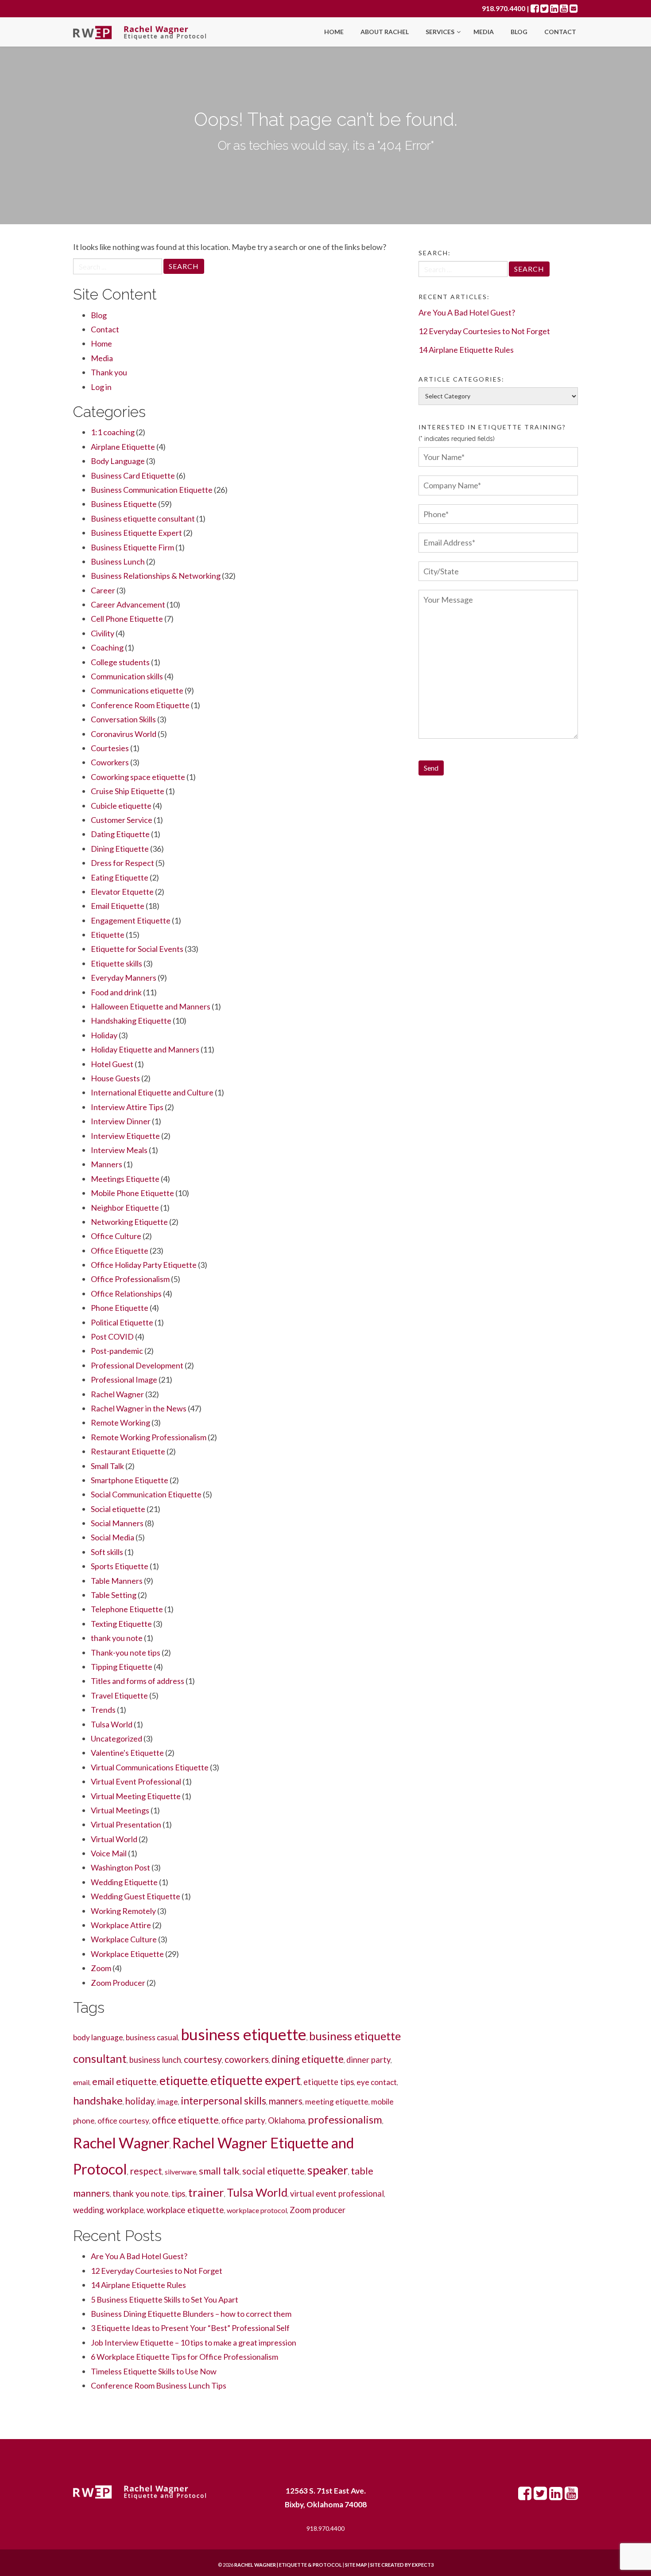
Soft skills (107, 1552)
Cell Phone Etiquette (127, 619)
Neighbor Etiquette (125, 1208)
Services (441, 32)
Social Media (112, 1537)
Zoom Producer (118, 1983)
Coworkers (110, 762)
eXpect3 (423, 2565)
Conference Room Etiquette (140, 705)
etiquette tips (329, 2082)
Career (103, 590)
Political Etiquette (122, 1322)
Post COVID (112, 1337)
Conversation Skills (123, 719)
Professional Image (124, 1380)
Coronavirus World (124, 734)
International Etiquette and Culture (152, 1092)
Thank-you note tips (126, 1652)
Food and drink (116, 992)
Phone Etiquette (120, 1308)
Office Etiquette (120, 1251)
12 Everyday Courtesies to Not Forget (157, 2271)
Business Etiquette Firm (132, 547)
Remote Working (120, 1422)
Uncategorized (116, 1738)
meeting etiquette (337, 2102)
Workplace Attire (121, 1925)
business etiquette (244, 2034)
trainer (206, 2192)
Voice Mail (109, 1853)
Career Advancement (128, 604)
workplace (125, 2210)
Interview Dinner (121, 1121)
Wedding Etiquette (124, 1882)
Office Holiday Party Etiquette (144, 1265)
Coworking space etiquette (138, 777)
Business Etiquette (124, 504)
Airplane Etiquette (123, 447)
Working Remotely (123, 1911)
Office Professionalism (130, 1279)
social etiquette (273, 2171)
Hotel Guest (112, 1064)
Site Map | (378, 2565)
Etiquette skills (116, 963)
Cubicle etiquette (121, 806)
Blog (519, 32)
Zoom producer (318, 2210)
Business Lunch (118, 561)
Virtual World (114, 1839)
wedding (88, 2210)
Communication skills (127, 676)
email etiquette (124, 2081)
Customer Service (122, 820)
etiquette (184, 2081)
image (168, 2102)
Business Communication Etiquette (152, 490)
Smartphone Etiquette (130, 1480)
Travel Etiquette (119, 1695)
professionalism (345, 2119)
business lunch (155, 2060)
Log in (101, 387)
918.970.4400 (504, 8)
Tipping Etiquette (122, 1667)
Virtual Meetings (120, 1810)
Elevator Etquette (122, 892)
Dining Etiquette (120, 849)
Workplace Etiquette (127, 1954)
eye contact (377, 2082)
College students (120, 662)
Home (334, 32)
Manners (107, 1164)
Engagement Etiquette (131, 920)
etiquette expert (256, 2080)
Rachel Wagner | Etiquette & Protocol (288, 2565)
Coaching (107, 647)
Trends (103, 1710)
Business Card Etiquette (133, 475)
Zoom (101, 1968)
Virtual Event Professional (136, 1781)
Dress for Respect (122, 863)
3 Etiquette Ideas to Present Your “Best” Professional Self (190, 2328)
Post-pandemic (117, 1351)
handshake (98, 2100)
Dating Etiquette (120, 834)
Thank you (109, 372)
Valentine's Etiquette (127, 1753)
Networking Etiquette (129, 1222)
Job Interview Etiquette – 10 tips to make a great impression (194, 2342)
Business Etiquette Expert (136, 533)
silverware (180, 2172)
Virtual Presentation (126, 1824)
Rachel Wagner (117, 1394)
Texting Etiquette (121, 1624)
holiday (140, 2101)
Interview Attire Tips (127, 1107)
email (81, 2082)
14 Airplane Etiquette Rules (138, 2285)
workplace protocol (257, 2210)
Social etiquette (118, 1509)
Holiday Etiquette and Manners (145, 1049)
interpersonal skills (223, 2101)
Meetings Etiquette (125, 1179)
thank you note (117, 1638)
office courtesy (123, 2121)
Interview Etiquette (125, 1136)
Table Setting (114, 1595)
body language (98, 2037)
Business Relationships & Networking (156, 576)
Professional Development (137, 1365)
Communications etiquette (137, 690)
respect (146, 2171)
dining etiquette (308, 2059)
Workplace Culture (124, 1939)
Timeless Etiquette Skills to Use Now (154, 2371)
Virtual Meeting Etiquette (136, 1796)
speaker (328, 2170)
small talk (219, 2171)
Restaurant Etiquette (128, 1451)
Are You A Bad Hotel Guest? (139, 2256)
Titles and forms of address (138, 1681)
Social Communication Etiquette (146, 1494)
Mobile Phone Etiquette (132, 1193)
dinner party (368, 2060)
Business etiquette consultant (143, 518)
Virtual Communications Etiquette (150, 1767)
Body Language (118, 461)
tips (178, 2193)
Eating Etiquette (120, 877)
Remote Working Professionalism (149, 1437)
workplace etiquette (185, 2210)
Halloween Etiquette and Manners (151, 1006)
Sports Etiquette (120, 1566)
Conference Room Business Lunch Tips (159, 2385)
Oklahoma (287, 2120)
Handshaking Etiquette (131, 1021)
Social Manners (117, 1523)
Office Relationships (126, 1294)
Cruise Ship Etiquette (128, 791)
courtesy (203, 2059)
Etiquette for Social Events (137, 949)
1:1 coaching (113, 432)
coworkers (247, 2059)
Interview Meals (119, 1150)
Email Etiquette (118, 906)
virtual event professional (337, 2194)
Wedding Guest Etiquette (136, 1896)
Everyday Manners (124, 978)
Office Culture (116, 1236)
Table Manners (117, 1581)
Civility (103, 633)
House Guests (115, 1078)
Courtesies (110, 748)
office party (243, 2120)
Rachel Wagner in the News (139, 1408)
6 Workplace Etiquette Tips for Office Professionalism (184, 2357)
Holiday (104, 1035)
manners (286, 2101)
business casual (152, 2037)
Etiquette (108, 935)
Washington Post (120, 1867)
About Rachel (385, 32)
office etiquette (185, 2120)
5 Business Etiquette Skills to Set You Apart (165, 2299)
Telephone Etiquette (127, 1609)
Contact (560, 32)
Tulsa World (112, 1724)
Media (484, 32)
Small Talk (107, 1466)
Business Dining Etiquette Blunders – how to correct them (191, 2314)
